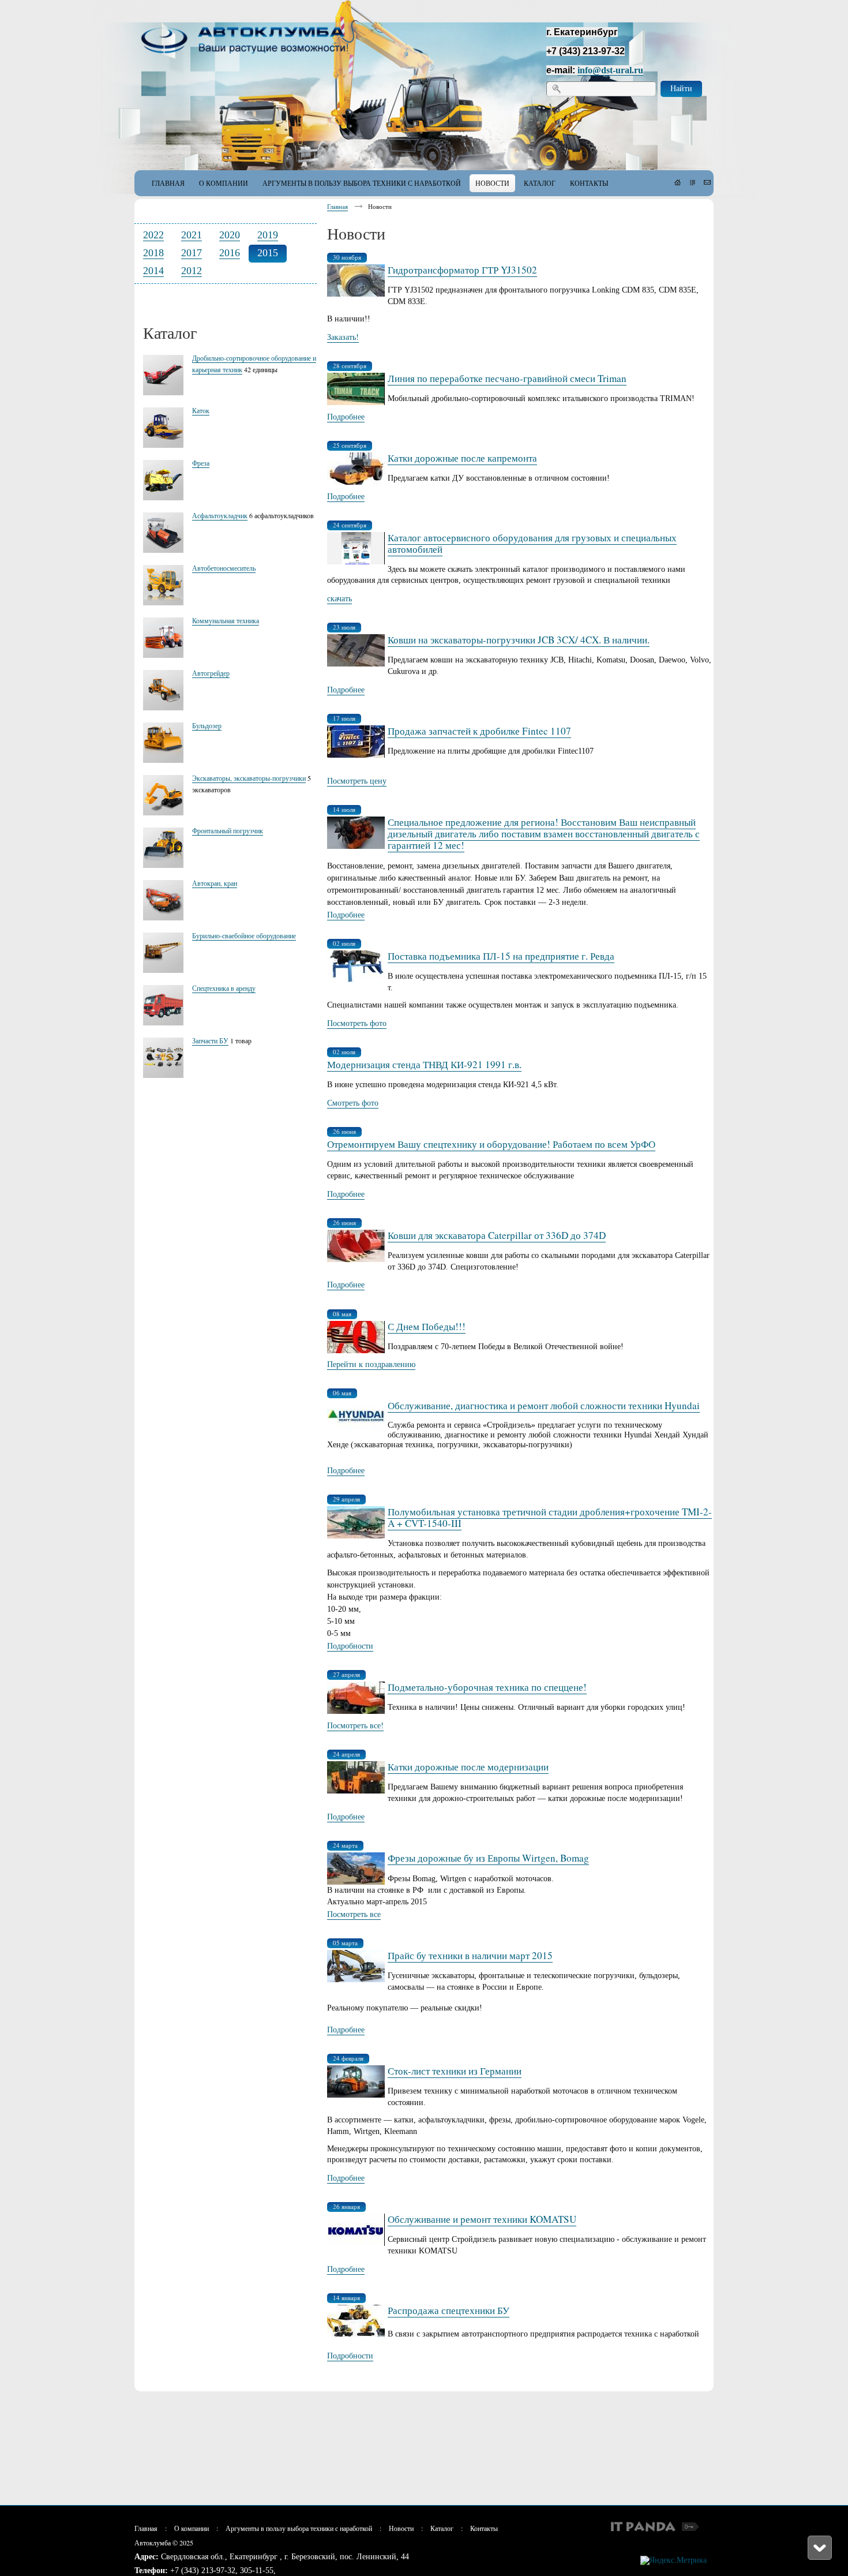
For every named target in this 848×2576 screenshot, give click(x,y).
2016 (230, 253)
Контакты (484, 2528)
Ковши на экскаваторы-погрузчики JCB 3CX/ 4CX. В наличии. (519, 640)
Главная (337, 206)
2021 (192, 235)
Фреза (201, 463)
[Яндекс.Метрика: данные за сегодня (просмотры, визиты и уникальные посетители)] (673, 2560)
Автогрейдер (211, 673)
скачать (339, 598)
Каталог (442, 2528)
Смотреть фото (353, 1102)
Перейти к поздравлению (371, 1364)
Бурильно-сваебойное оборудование (244, 935)
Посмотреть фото (357, 1023)
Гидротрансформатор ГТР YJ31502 (462, 270)
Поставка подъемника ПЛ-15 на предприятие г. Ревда (501, 956)
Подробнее (346, 416)
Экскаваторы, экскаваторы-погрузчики (249, 778)
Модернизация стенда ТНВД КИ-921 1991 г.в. (424, 1064)
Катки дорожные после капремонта (462, 458)
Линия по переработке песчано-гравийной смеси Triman (507, 378)
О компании (192, 2528)
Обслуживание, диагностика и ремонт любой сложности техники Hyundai (544, 1405)
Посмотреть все (354, 1914)
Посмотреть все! (355, 1725)
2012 (192, 271)
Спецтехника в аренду (224, 988)
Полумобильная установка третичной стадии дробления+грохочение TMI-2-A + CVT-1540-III (550, 1517)
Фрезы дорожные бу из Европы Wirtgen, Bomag (488, 1858)
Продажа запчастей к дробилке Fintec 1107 (479, 731)
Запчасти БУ (210, 1040)
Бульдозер (207, 725)
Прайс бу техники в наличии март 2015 (470, 1955)
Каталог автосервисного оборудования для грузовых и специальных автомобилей (532, 543)
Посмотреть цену (357, 780)
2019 (268, 235)
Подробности (350, 1645)
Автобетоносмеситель (224, 568)
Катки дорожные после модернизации (468, 1767)
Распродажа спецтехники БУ (449, 2310)
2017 (192, 253)
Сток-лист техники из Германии (455, 2071)
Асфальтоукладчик (220, 515)
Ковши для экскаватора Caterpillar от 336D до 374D (497, 1235)
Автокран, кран (215, 883)
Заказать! (343, 337)
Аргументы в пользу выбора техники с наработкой (299, 2528)
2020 (230, 235)
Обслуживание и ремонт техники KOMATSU (482, 2219)
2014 (153, 271)
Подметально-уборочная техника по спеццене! (487, 1687)
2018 (153, 253)
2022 (153, 235)
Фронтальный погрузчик (228, 830)
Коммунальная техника (226, 620)
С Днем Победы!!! (427, 1326)
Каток (201, 410)
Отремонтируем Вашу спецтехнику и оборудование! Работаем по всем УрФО (491, 1144)
